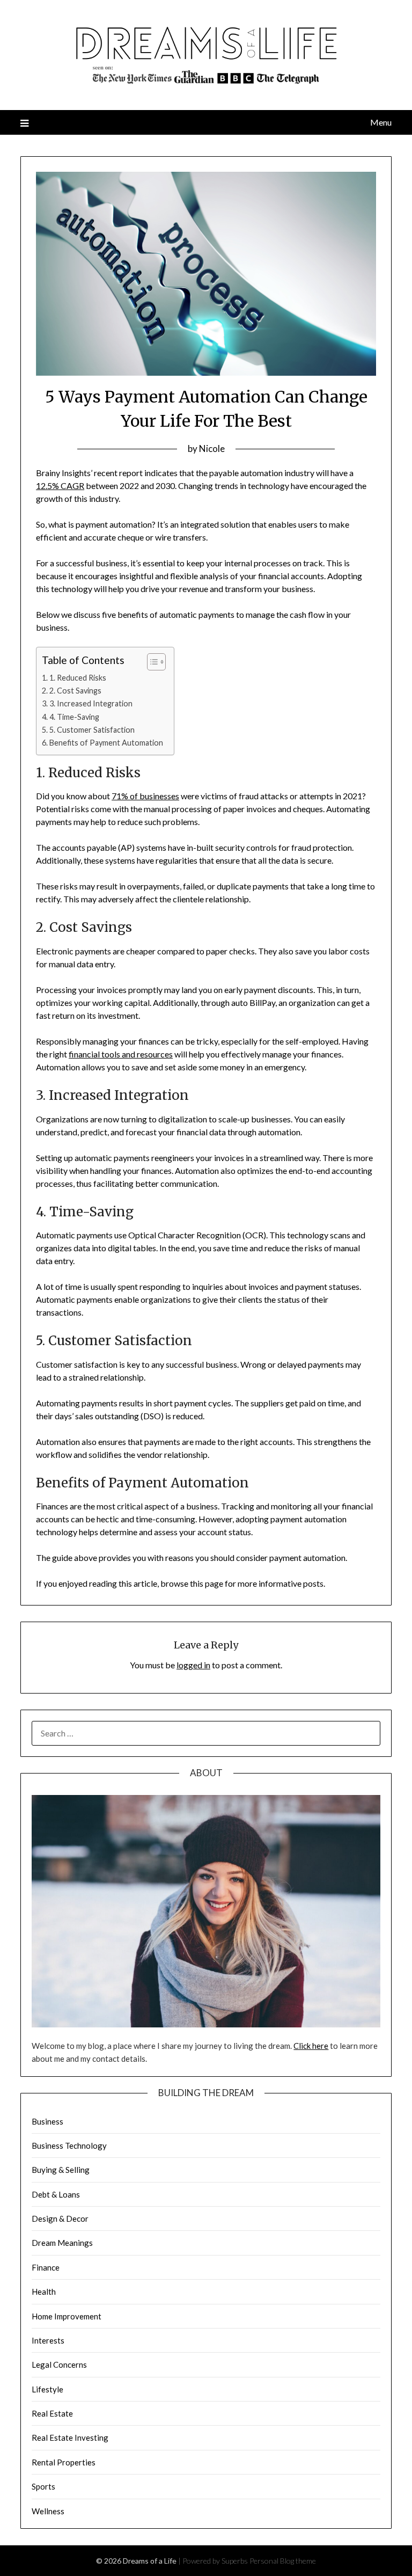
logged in (193, 1665)
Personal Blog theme (283, 2561)
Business (47, 2121)
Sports (43, 2486)
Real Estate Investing (70, 2438)
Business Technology (69, 2146)
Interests (48, 2340)
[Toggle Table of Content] (151, 662)
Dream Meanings (62, 2243)
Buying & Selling (61, 2170)
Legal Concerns (59, 2365)
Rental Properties (64, 2462)
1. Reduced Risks (78, 678)
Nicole (212, 448)
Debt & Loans (56, 2194)
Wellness (48, 2511)
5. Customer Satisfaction (92, 730)
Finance (46, 2267)
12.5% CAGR (60, 486)
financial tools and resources (121, 1054)
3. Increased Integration (91, 703)
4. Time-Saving (74, 717)
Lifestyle (47, 2389)
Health (44, 2292)
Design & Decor (60, 2219)
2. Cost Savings (75, 691)
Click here (311, 2046)
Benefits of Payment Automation (106, 743)
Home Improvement (67, 2316)
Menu (381, 122)
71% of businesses (145, 796)
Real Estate (52, 2413)
